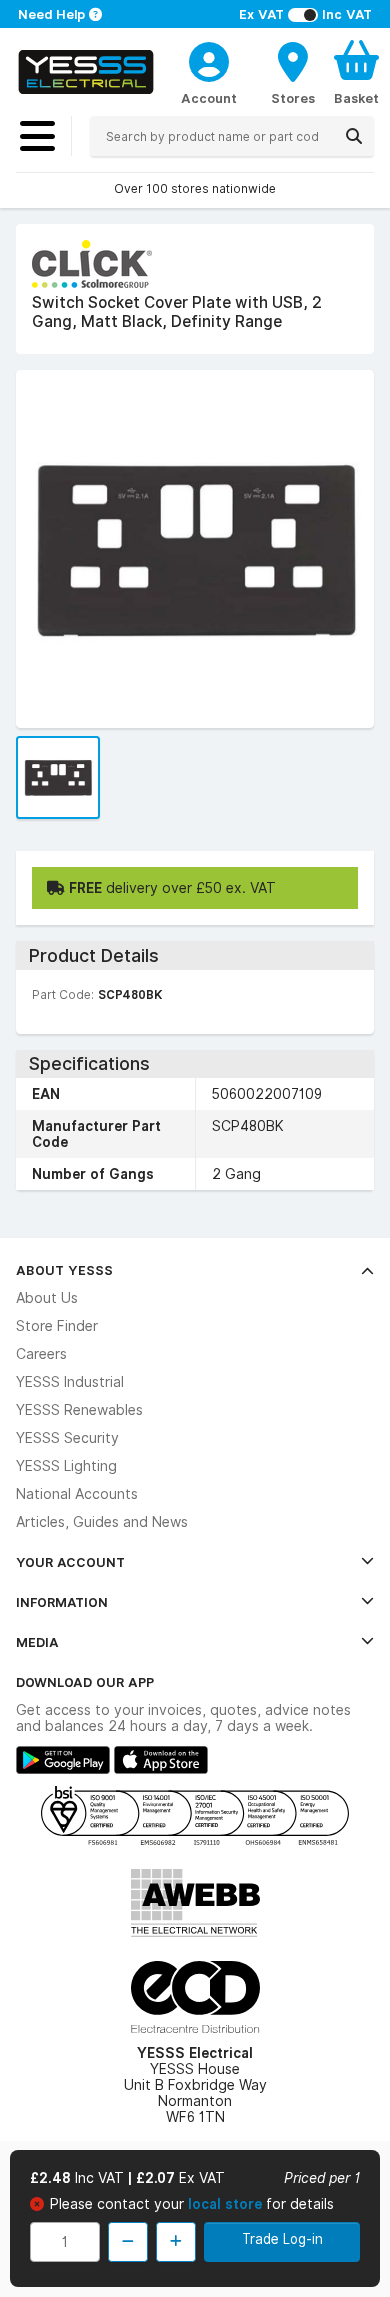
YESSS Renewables (79, 1410)
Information (62, 1602)
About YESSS (64, 1270)
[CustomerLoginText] (209, 59)
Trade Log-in (282, 2239)
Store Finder (57, 1326)
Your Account (70, 1562)
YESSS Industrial (70, 1382)
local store (227, 2204)
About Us (47, 1298)
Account (209, 98)
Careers (41, 1354)
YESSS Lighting (66, 1466)
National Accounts (77, 1494)
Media (37, 1642)
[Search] (354, 136)
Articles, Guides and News (102, 1522)
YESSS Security (67, 1438)
